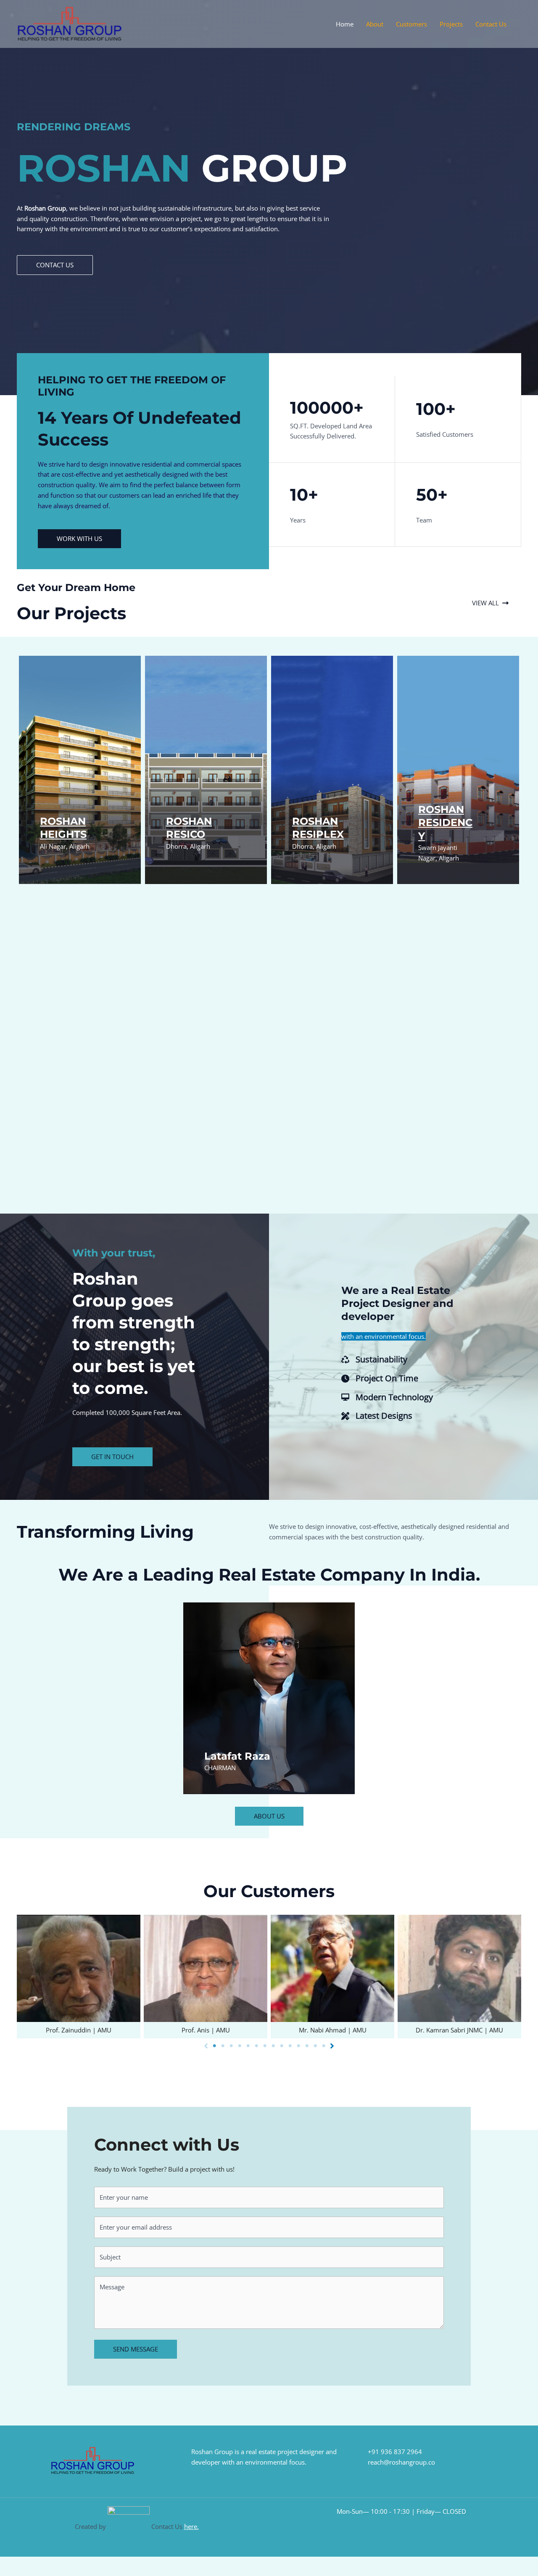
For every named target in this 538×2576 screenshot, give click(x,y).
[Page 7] (265, 2046)
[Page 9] (282, 2046)
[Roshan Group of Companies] (69, 23)
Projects (451, 24)
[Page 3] (231, 2046)
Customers (411, 24)
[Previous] (206, 2046)
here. (191, 2526)
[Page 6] (256, 2046)
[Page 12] (307, 2046)
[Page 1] (214, 2046)
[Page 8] (273, 2046)
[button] (55, 265)
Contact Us (491, 24)
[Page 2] (223, 2046)
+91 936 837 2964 (395, 2452)
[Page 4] (240, 2046)
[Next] (332, 2046)
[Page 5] (248, 2046)
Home (345, 24)
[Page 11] (298, 2046)
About (375, 24)
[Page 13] (315, 2046)
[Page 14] (324, 2046)
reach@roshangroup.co (401, 2462)
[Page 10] (290, 2046)
